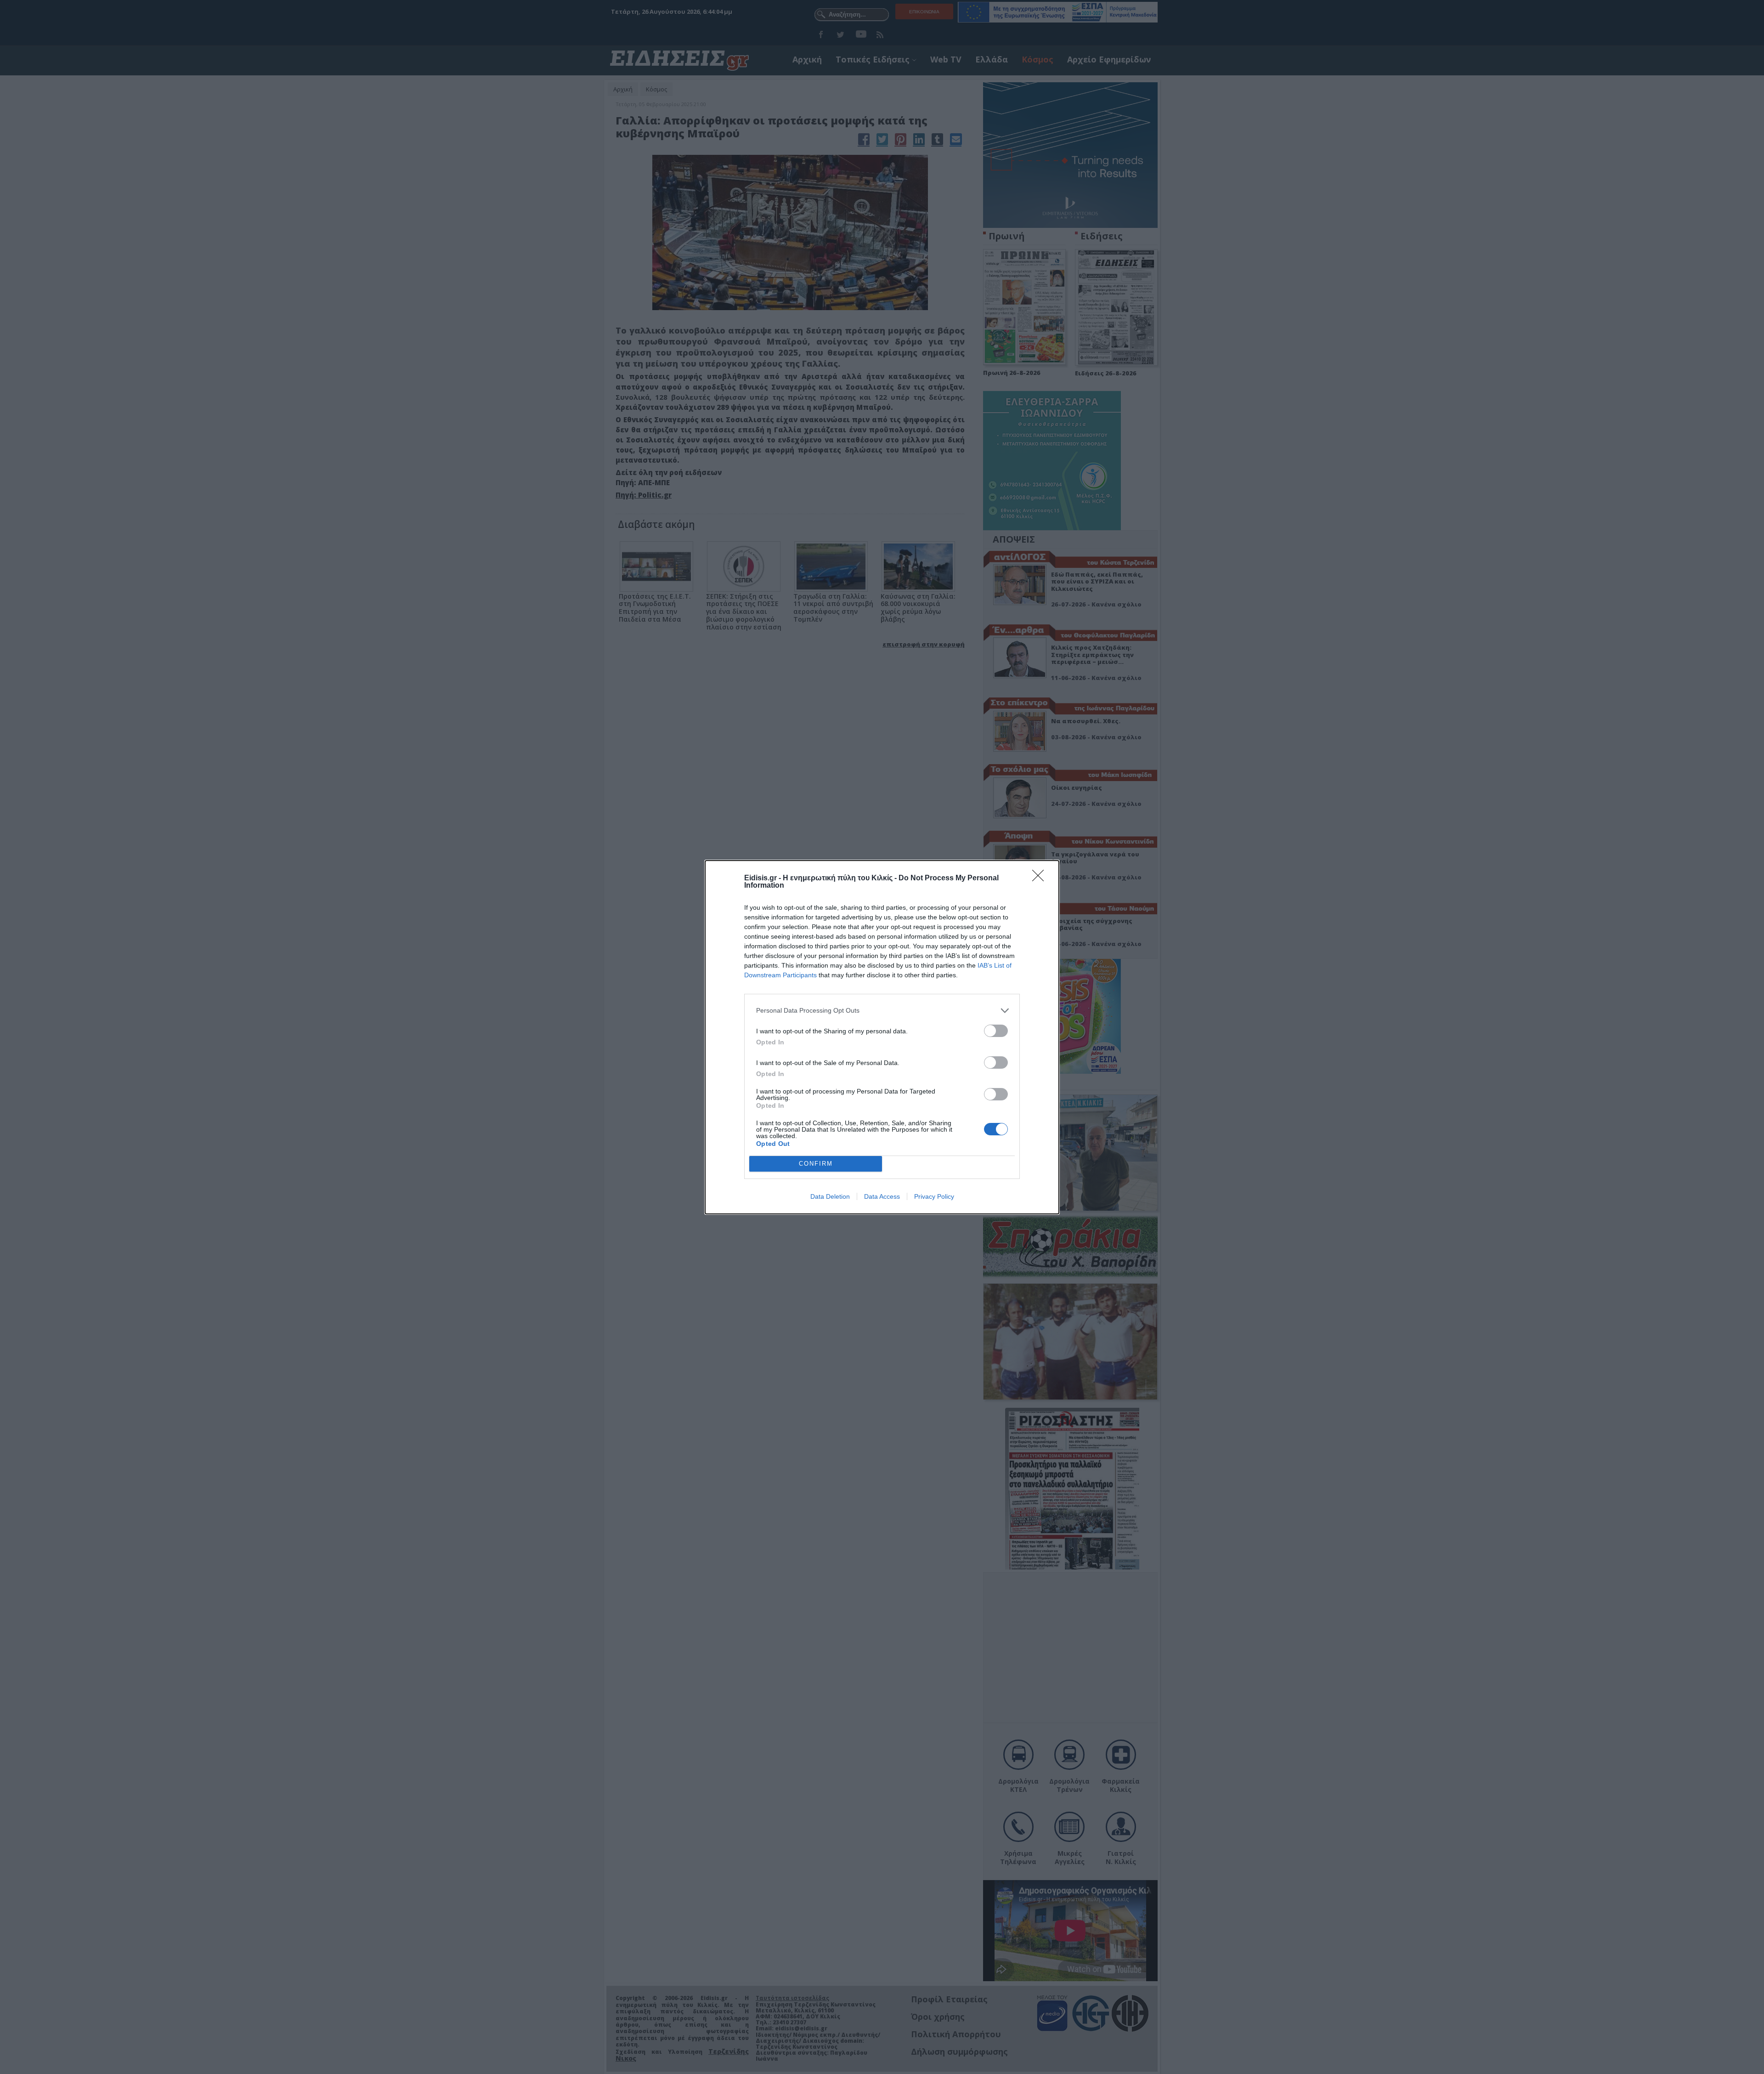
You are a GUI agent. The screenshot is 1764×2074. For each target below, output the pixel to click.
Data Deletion (830, 1196)
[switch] (996, 1031)
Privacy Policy (934, 1196)
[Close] (1041, 878)
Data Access (882, 1196)
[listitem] (882, 1011)
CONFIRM (816, 1164)
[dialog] (882, 1037)
